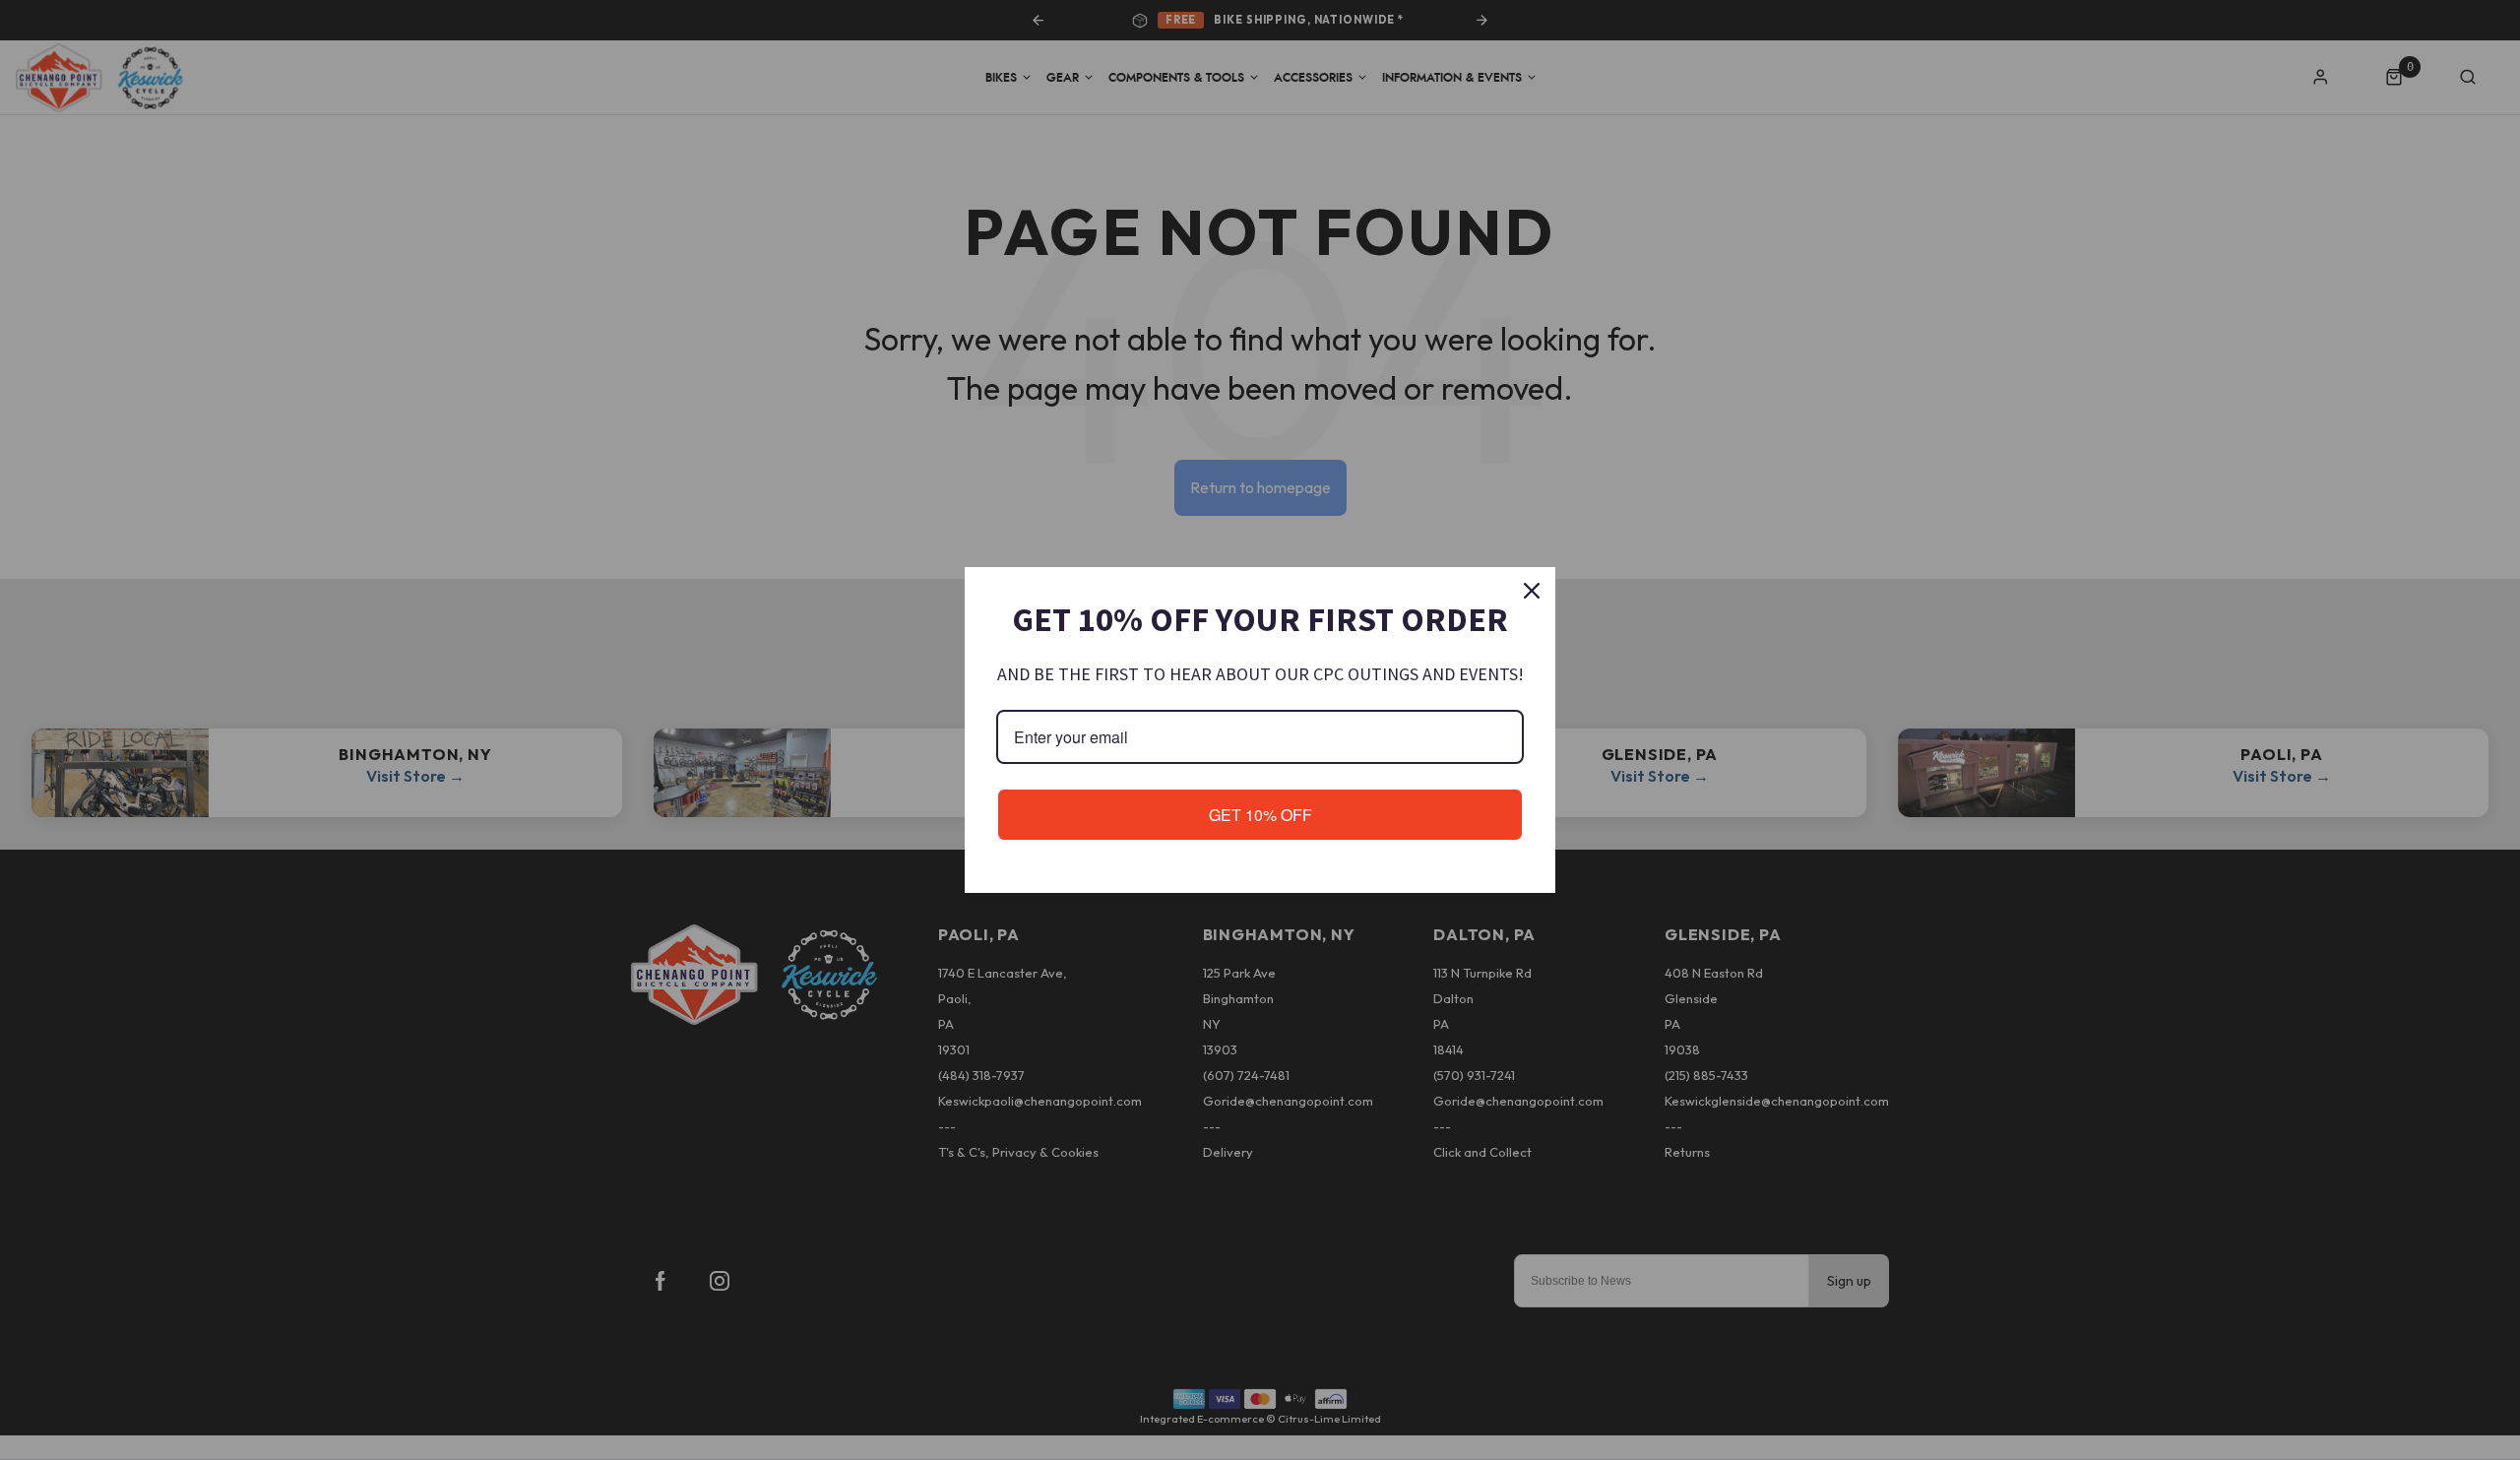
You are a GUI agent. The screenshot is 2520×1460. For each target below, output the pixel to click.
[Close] (1532, 591)
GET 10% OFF (1260, 815)
